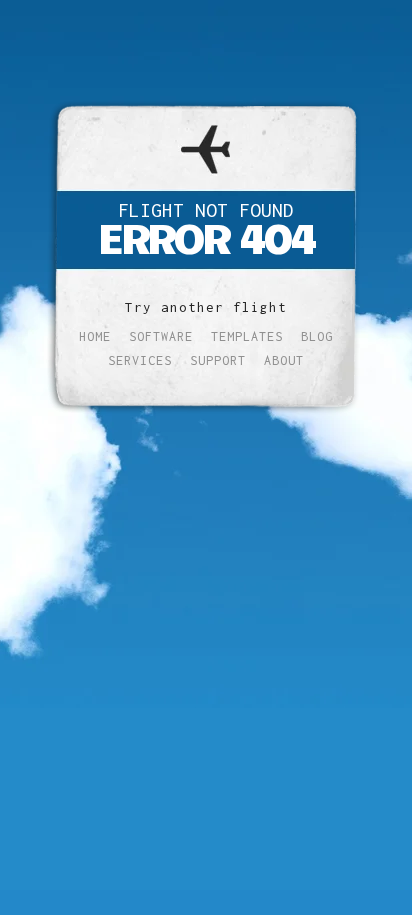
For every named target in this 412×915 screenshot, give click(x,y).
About (284, 360)
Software (161, 336)
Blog (317, 336)
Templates (247, 336)
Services (140, 360)
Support (218, 360)
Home (95, 336)
